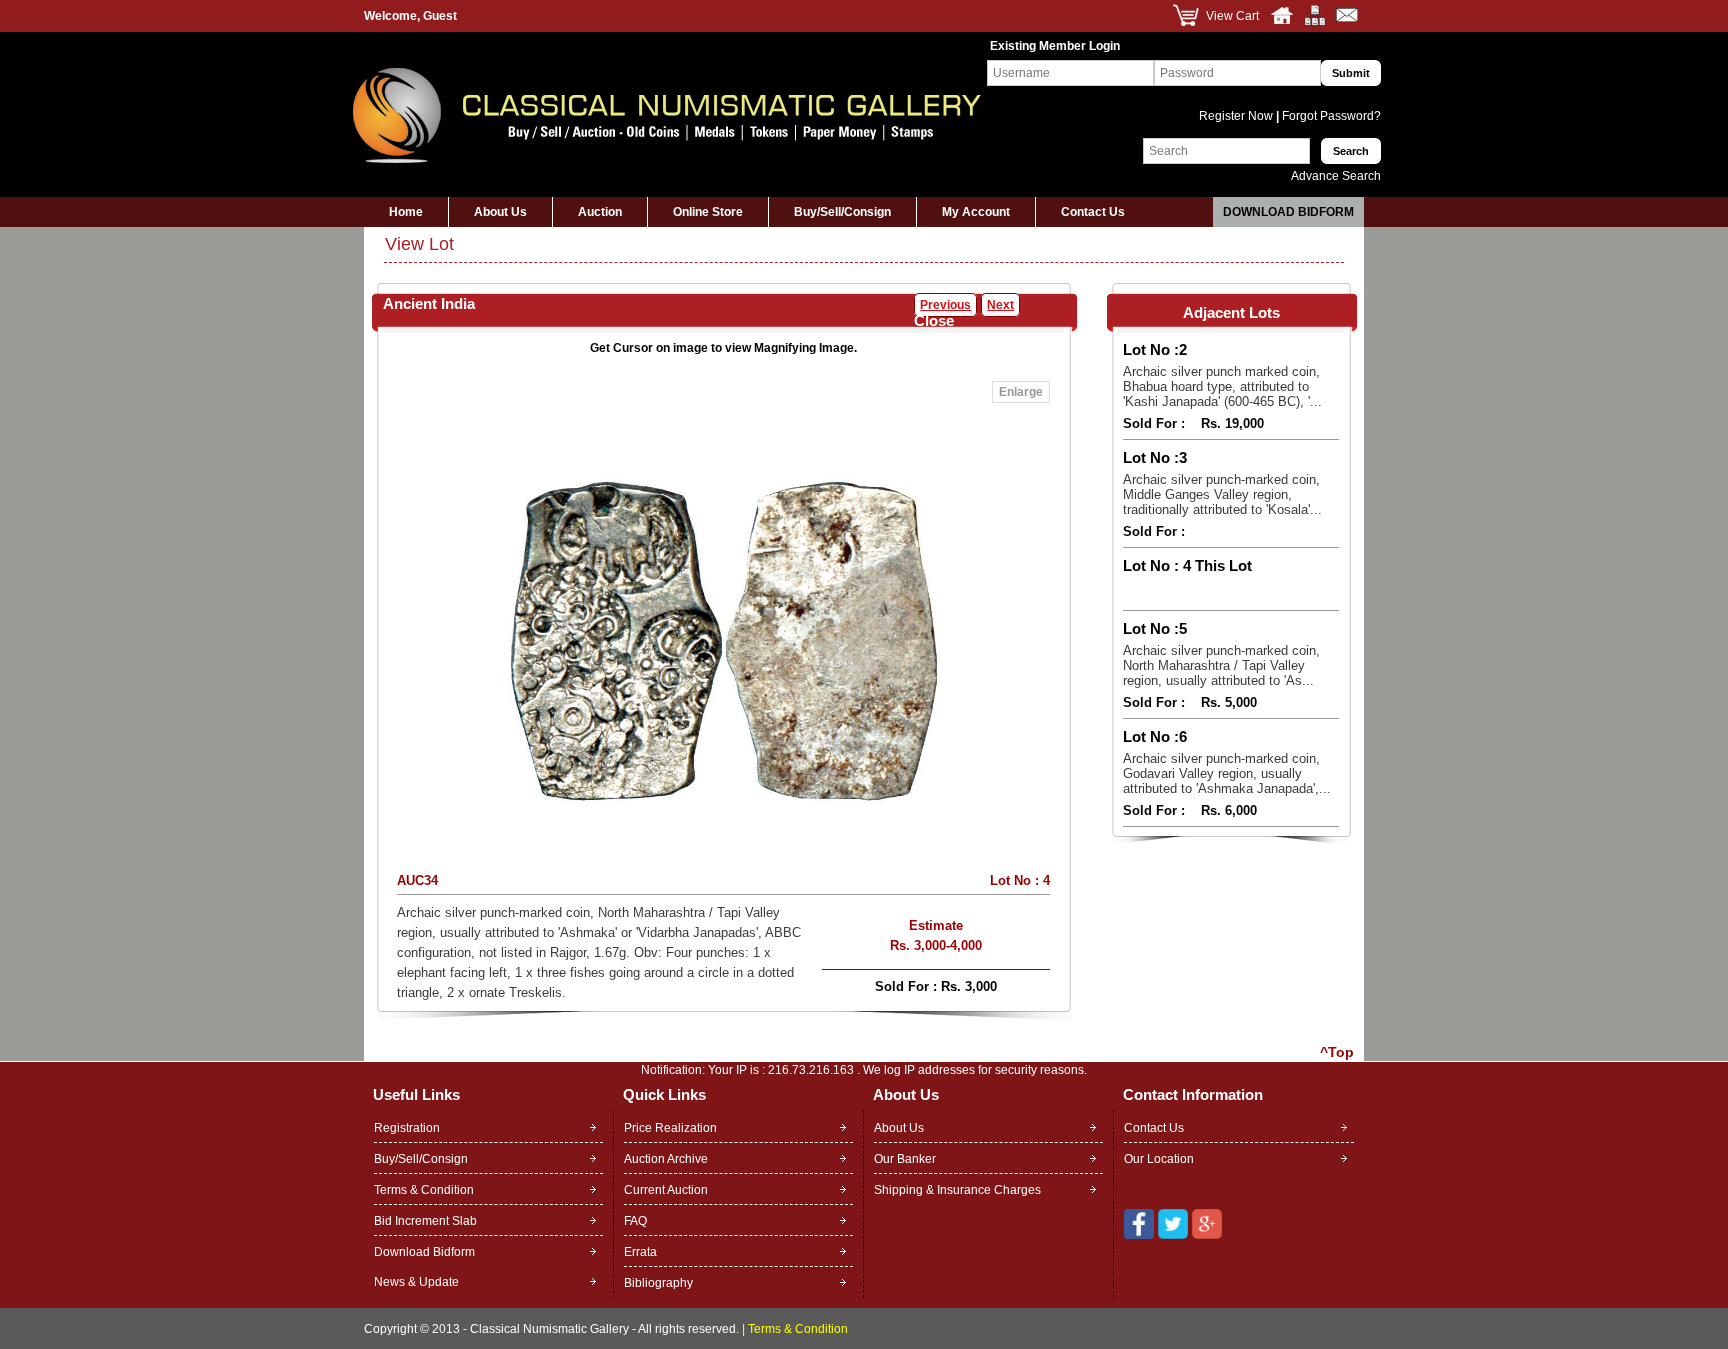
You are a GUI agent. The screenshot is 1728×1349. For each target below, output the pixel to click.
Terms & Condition (424, 1190)
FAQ (635, 1221)
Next (1000, 305)
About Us (500, 212)
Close (934, 320)
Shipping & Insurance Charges (957, 1190)
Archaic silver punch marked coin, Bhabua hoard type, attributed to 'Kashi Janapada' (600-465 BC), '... (1222, 386)
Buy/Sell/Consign (842, 212)
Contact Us (1093, 212)
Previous (945, 305)
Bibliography (658, 1283)
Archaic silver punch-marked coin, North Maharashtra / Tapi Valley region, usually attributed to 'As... (1221, 665)
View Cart (1232, 16)
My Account (976, 212)
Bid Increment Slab (425, 1221)
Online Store (708, 212)
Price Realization (670, 1128)
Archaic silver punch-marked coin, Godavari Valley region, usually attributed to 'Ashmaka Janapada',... (1227, 773)
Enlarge (1021, 392)
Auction (600, 212)
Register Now (1237, 116)
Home (406, 212)
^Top (1337, 1052)
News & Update (416, 1282)
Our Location (1159, 1159)
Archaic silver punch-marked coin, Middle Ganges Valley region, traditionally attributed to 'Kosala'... (1222, 494)
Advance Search (1336, 176)
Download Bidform (1288, 212)
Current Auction (666, 1190)
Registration (407, 1128)
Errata (640, 1252)
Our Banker (905, 1159)
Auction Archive (666, 1159)
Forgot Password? (1330, 116)
